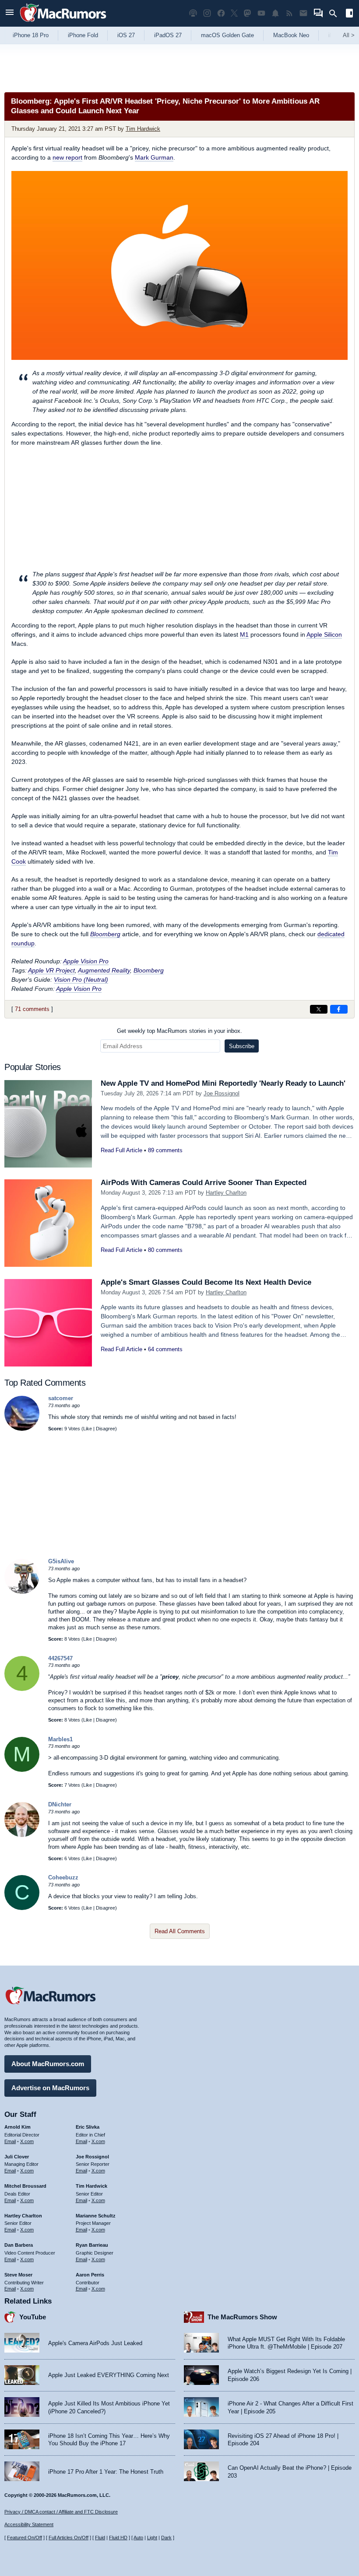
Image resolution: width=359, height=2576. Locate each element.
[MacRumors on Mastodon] (247, 13)
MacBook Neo (291, 35)
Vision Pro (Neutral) (81, 980)
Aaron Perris (90, 2275)
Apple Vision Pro (86, 961)
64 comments (165, 1349)
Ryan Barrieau (92, 2245)
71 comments (32, 1009)
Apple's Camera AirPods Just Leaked (95, 2343)
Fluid (100, 2538)
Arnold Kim (18, 2127)
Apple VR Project (51, 970)
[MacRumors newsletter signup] (303, 13)
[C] (22, 1908)
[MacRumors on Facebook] (221, 13)
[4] (22, 1689)
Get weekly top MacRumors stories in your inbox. (179, 1031)
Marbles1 (60, 1739)
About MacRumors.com (48, 2064)
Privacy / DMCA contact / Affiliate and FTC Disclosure (61, 2512)
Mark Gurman (154, 157)
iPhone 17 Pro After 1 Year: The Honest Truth (106, 2472)
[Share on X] (319, 1009)
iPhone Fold (83, 35)
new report (67, 157)
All (349, 35)
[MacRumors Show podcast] (193, 13)
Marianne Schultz (96, 2216)
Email (10, 2141)
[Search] (336, 14)
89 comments (165, 1150)
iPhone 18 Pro (31, 35)
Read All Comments (180, 1931)
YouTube (33, 2317)
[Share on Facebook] (339, 1009)
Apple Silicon (324, 634)
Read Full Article (121, 1150)
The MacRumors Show (242, 2317)
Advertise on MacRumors (50, 2088)
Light (152, 2538)
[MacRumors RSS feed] (289, 13)
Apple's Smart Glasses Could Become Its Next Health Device (206, 1282)
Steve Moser (18, 2275)
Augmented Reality (104, 970)
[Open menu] (10, 13)
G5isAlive (61, 1561)
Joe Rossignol (222, 1093)
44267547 (60, 1658)
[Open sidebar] (349, 14)
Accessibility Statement (29, 2524)
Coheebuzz (63, 1877)
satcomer (61, 1398)
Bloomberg (105, 934)
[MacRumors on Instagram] (207, 13)
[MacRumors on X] (234, 13)
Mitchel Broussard (25, 2186)
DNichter (60, 1804)
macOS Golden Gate (227, 35)
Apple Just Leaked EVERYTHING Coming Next (109, 2375)
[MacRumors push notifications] (275, 13)
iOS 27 (126, 35)
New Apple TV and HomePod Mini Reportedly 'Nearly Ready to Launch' (223, 1083)
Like (88, 1429)
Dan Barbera (19, 2245)
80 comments (165, 1250)
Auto (138, 2538)
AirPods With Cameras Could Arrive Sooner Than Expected (204, 1183)
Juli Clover (17, 2157)
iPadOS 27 (168, 35)
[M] (22, 1770)
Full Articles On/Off (69, 2538)
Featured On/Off (25, 2538)
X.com (27, 2141)
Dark (166, 2538)
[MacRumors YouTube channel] (261, 13)
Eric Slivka (88, 2127)
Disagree (106, 1429)
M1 (244, 634)
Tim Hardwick (143, 129)
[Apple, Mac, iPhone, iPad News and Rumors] (63, 23)
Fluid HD (118, 2538)
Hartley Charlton (226, 1193)
